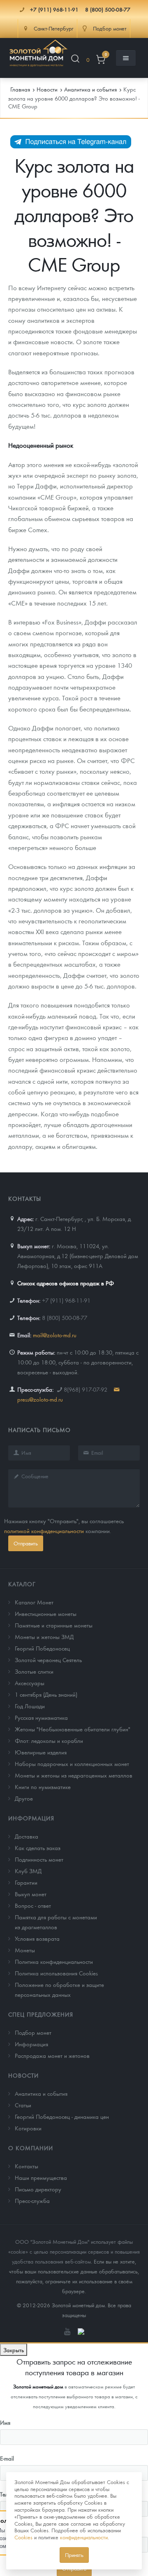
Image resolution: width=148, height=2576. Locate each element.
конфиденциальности (84, 2537)
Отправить (26, 1543)
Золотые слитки (34, 1671)
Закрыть (14, 2350)
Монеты (25, 1950)
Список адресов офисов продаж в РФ (66, 1283)
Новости (23, 2075)
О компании (31, 2148)
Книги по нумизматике (43, 1787)
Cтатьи (23, 2105)
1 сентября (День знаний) (46, 1694)
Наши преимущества (41, 2177)
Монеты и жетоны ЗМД (44, 1637)
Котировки (28, 2128)
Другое (24, 1798)
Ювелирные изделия (41, 1752)
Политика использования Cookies (56, 1973)
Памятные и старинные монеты (54, 1625)
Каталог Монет (34, 1602)
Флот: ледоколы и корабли (49, 1740)
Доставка (27, 1836)
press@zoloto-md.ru (40, 1399)
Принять (74, 2555)
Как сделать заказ (38, 1848)
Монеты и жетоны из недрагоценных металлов (74, 1775)
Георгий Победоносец (42, 1648)
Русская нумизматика (41, 1717)
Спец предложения (41, 2014)
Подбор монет (33, 2032)
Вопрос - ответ (33, 1905)
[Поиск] (75, 60)
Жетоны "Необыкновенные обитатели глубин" (73, 1729)
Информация (31, 1818)
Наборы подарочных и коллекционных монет (72, 1764)
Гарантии (26, 1882)
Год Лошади (30, 1706)
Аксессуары (30, 1683)
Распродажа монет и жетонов (52, 2055)
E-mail (7, 2458)
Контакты (27, 2166)
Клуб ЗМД (28, 1871)
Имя (5, 2422)
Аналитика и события (41, 2093)
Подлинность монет (39, 1859)
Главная (20, 89)
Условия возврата (37, 1938)
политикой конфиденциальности (44, 1531)
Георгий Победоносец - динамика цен (62, 2116)
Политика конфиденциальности (54, 1961)
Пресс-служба (32, 2200)
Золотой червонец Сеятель (48, 1660)
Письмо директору (38, 2189)
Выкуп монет (31, 1894)
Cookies (23, 2537)
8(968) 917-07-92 (86, 1389)
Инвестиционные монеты (46, 1613)
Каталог (22, 1584)
